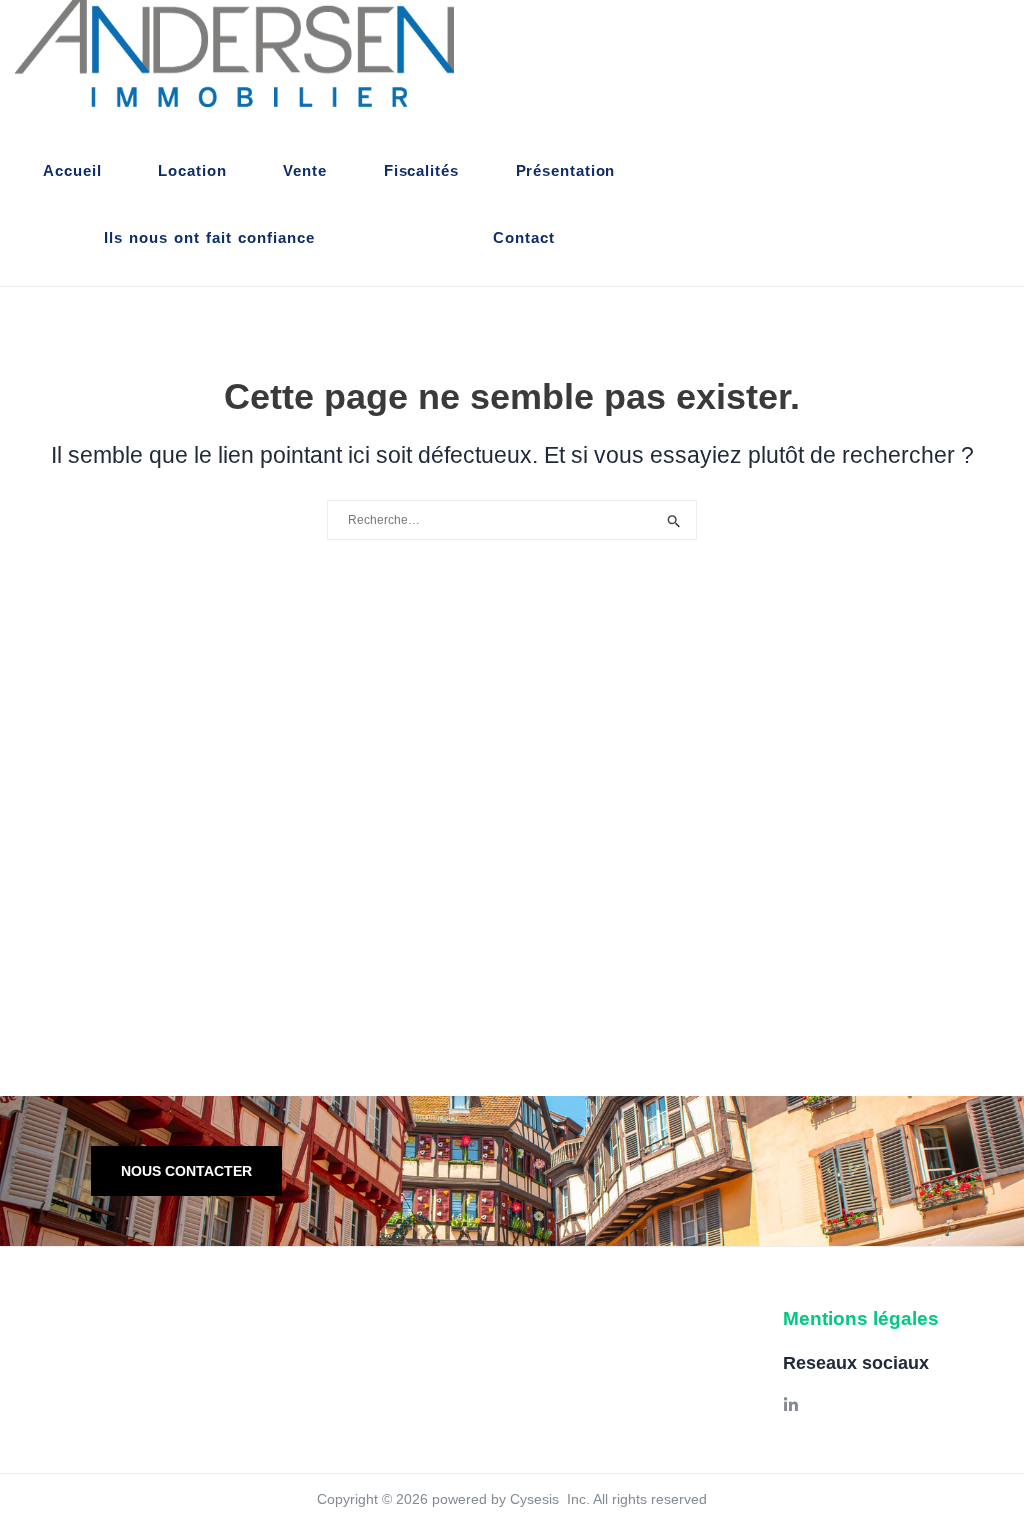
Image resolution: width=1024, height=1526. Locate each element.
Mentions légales (861, 1318)
